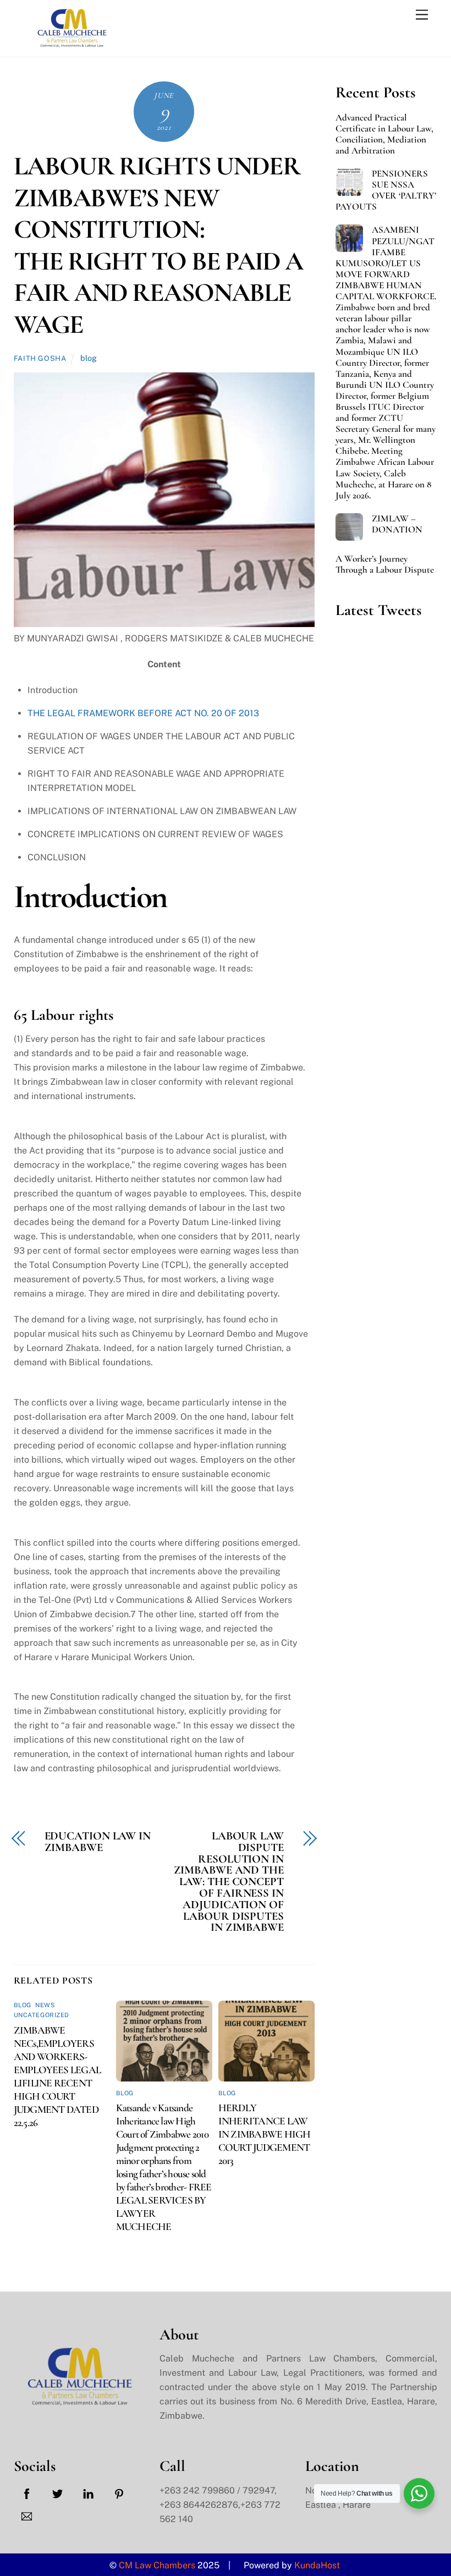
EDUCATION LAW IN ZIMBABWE (98, 1842)
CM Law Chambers (157, 2565)
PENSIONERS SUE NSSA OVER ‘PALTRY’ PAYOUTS (386, 190)
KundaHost (318, 2565)
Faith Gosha (40, 358)
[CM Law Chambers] (69, 43)
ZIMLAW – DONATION (397, 524)
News (45, 2005)
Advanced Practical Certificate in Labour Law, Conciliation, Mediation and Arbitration (384, 134)
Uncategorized (42, 2015)
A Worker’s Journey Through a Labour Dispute (385, 564)
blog (89, 358)
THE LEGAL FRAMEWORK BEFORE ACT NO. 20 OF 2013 (143, 713)
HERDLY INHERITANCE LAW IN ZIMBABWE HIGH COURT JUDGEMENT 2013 (265, 2134)
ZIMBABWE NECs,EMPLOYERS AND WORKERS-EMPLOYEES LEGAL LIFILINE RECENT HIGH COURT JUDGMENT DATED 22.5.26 (57, 2077)
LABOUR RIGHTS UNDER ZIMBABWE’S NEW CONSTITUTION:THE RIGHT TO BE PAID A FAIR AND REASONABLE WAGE (158, 245)
